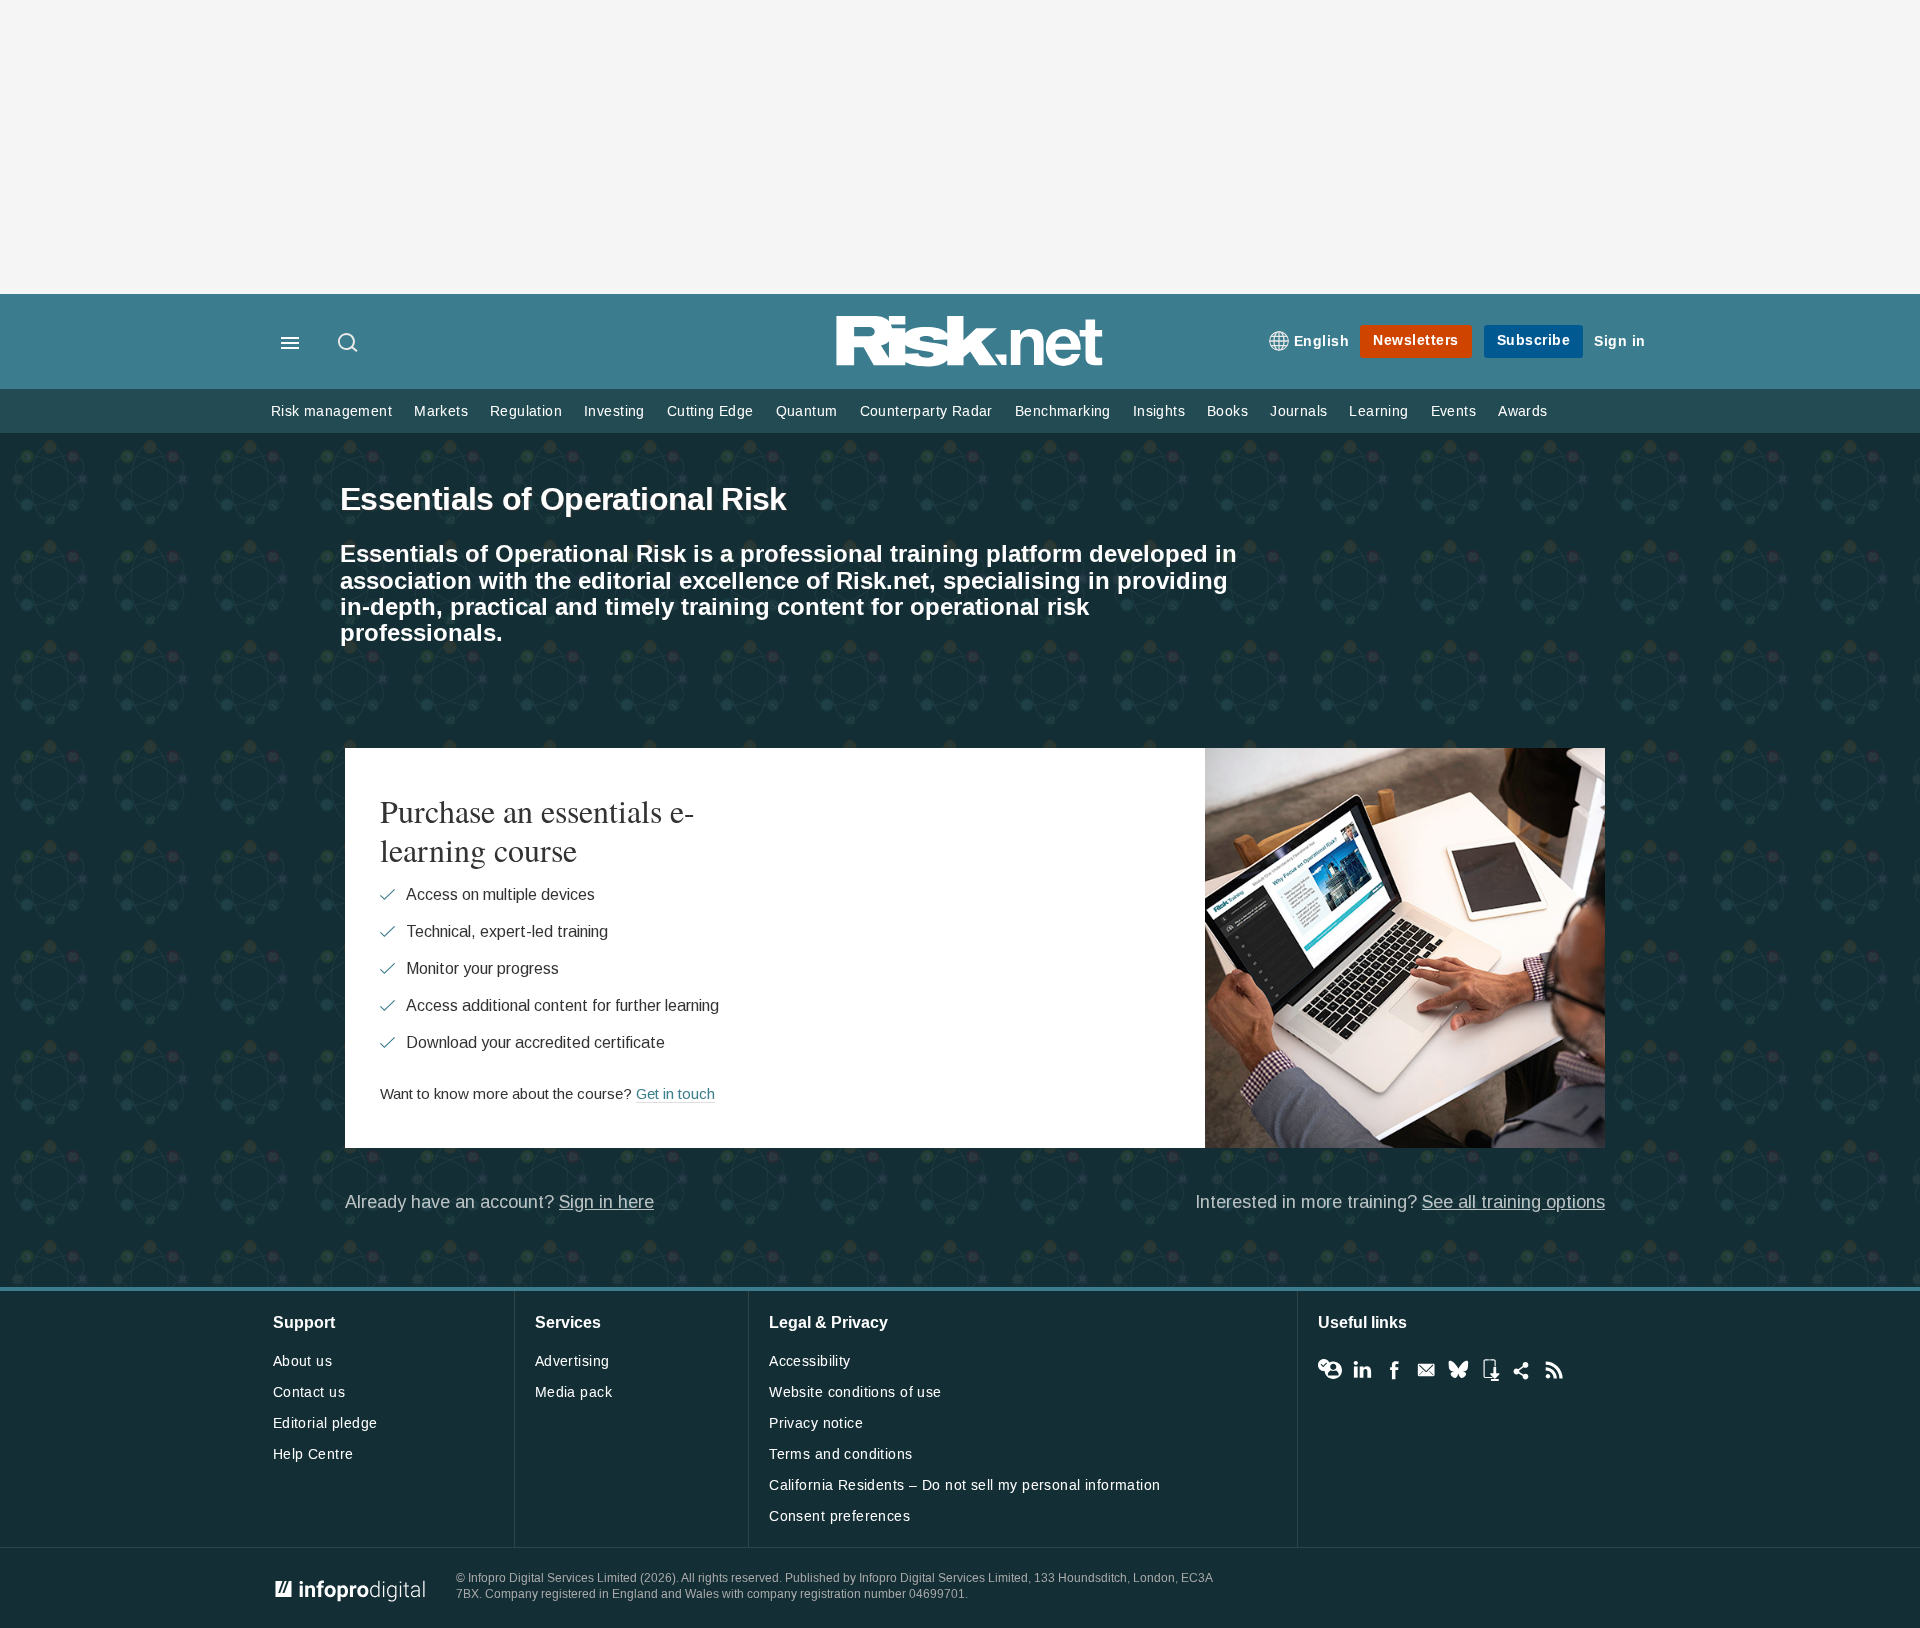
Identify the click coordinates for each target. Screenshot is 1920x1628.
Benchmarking (1063, 411)
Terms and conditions (840, 1454)
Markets (441, 411)
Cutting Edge (710, 411)
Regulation (526, 411)
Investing (614, 411)
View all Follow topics (1330, 1370)
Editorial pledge (325, 1423)
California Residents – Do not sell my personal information (964, 1485)
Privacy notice (816, 1423)
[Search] (349, 344)
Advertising (572, 1361)
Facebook (1394, 1370)
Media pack (573, 1392)
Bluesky (1458, 1370)
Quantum (807, 411)
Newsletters (1416, 340)
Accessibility (809, 1361)
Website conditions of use (855, 1392)
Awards (1522, 411)
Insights (1159, 411)
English (1322, 341)
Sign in (1620, 341)
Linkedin (1362, 1370)
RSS (1554, 1370)
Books (1227, 411)
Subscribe (1534, 340)
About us (302, 1361)
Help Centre (313, 1454)
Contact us (309, 1392)
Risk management (331, 411)
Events (1453, 411)
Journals (1298, 411)
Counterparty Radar (926, 411)
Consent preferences (839, 1516)
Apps (1490, 1370)
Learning (1378, 411)
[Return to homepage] (970, 362)
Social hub (1522, 1370)
